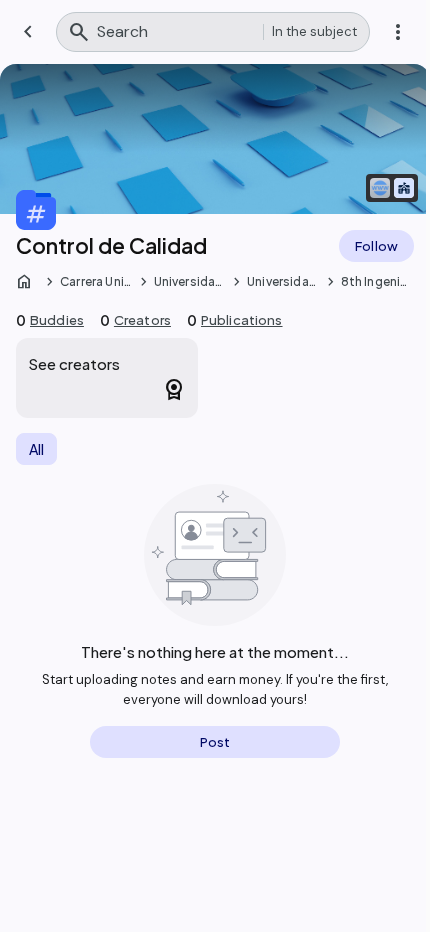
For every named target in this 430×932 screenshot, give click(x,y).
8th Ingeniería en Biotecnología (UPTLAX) (376, 282)
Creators (142, 320)
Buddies (57, 320)
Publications (242, 320)
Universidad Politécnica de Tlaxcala (189, 282)
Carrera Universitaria (95, 282)
